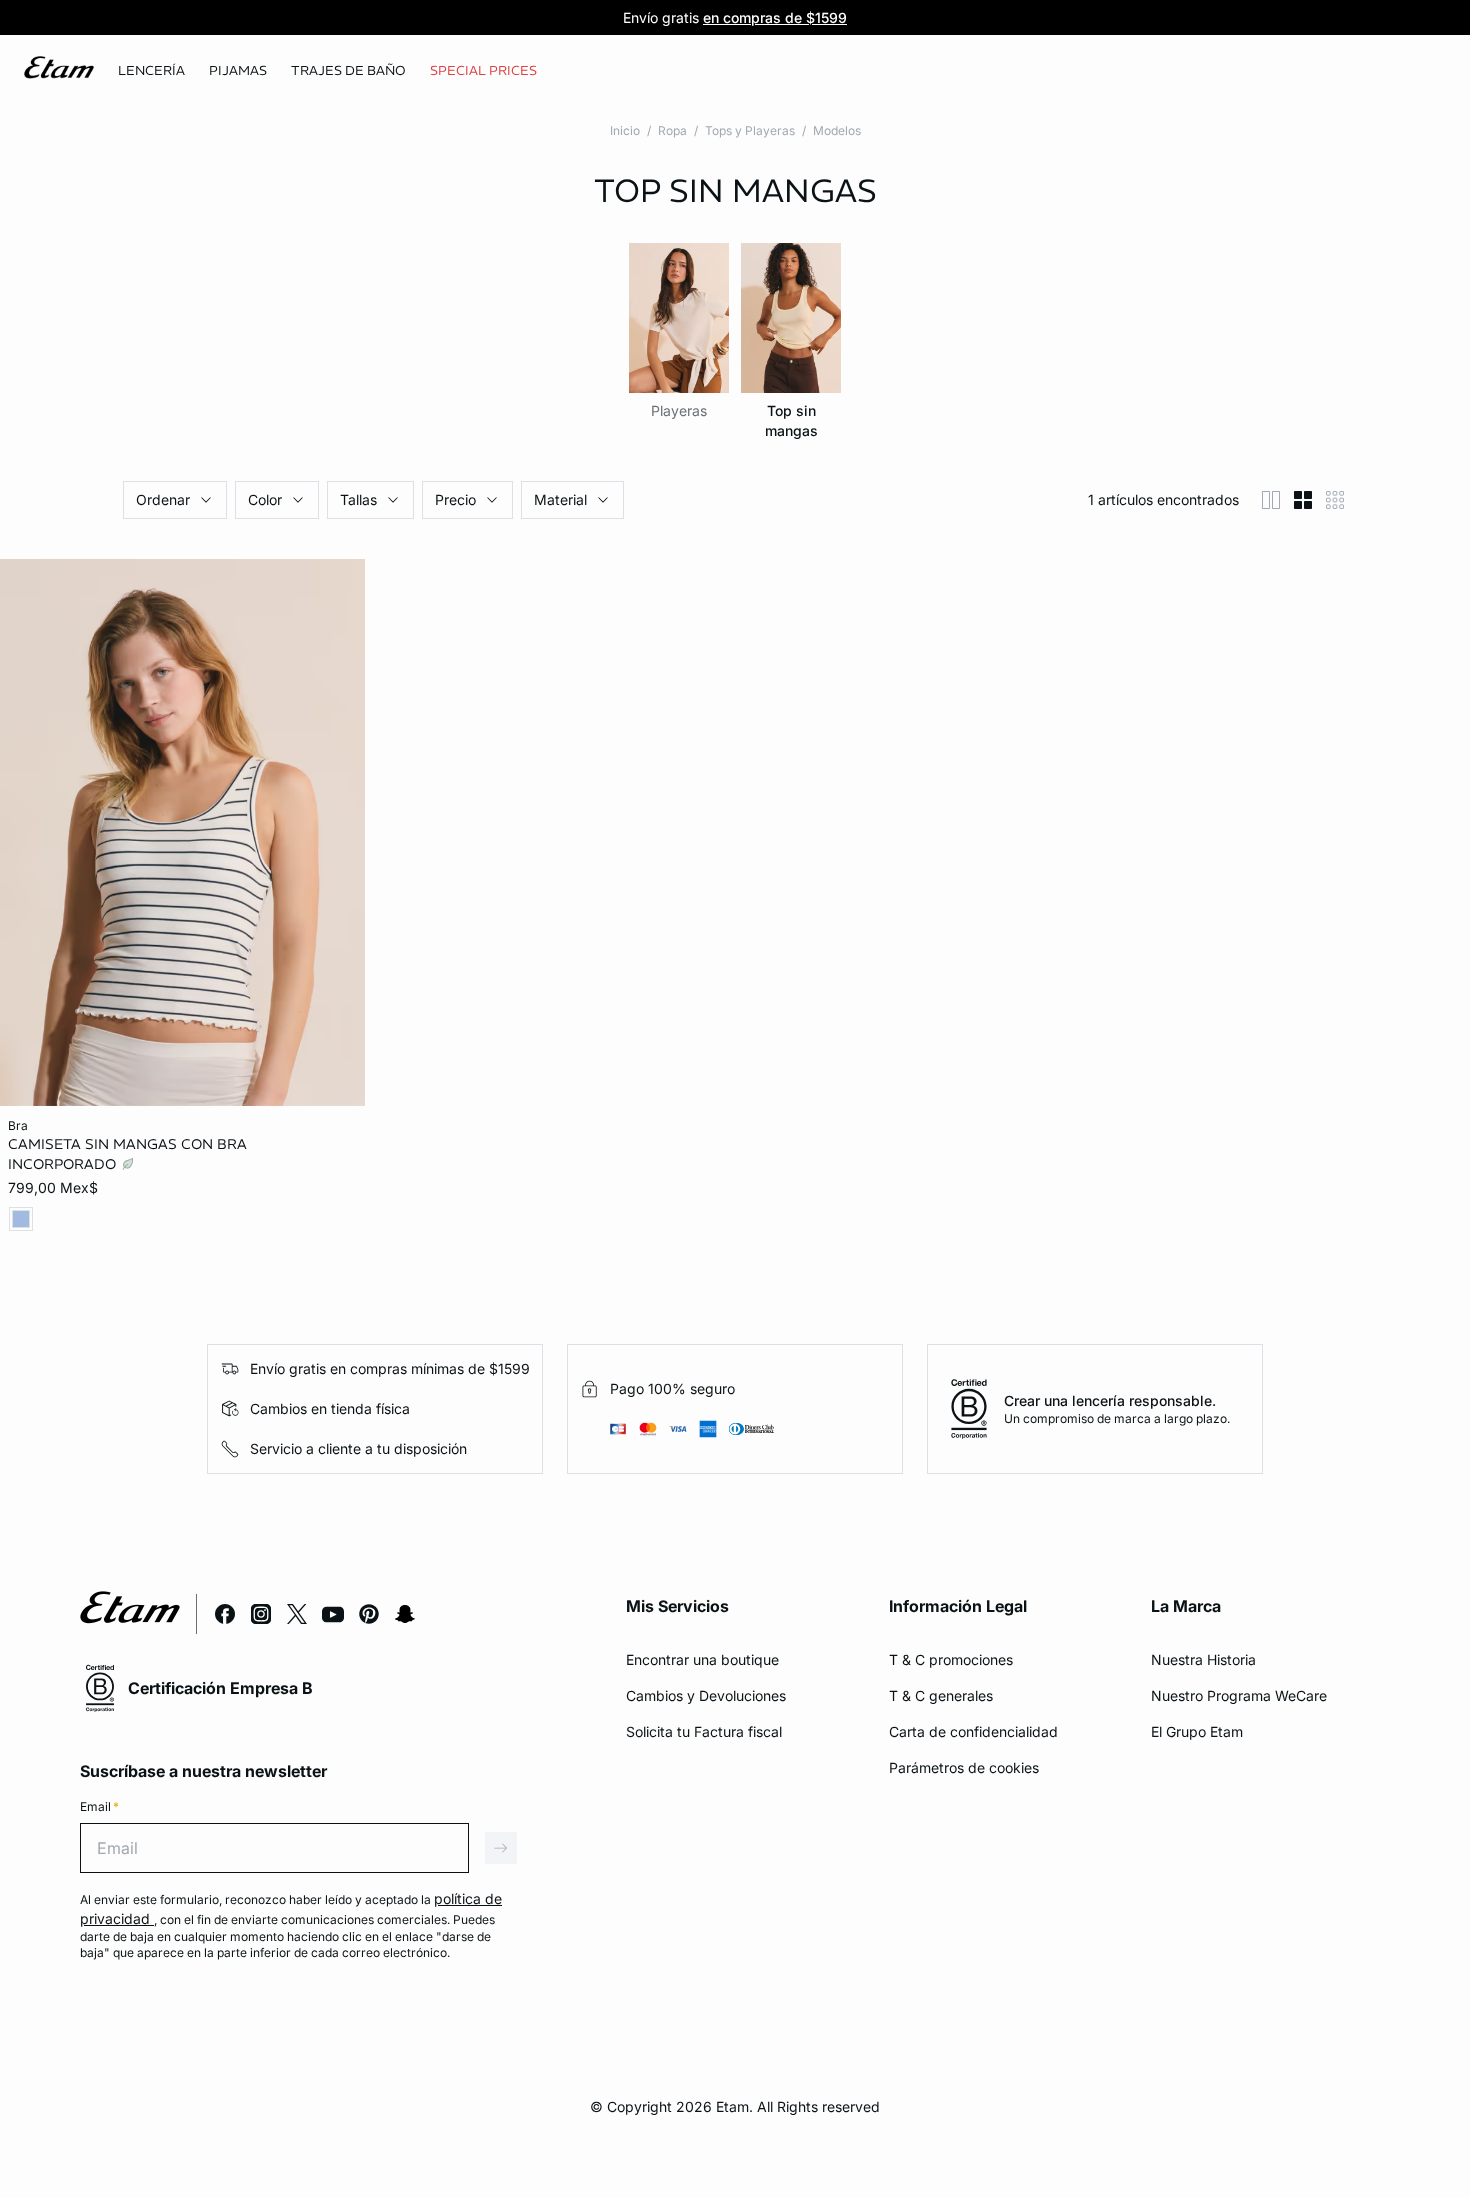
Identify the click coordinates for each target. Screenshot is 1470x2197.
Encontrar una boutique (702, 1659)
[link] (483, 71)
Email (99, 1806)
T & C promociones (951, 1659)
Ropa (672, 130)
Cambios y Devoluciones (706, 1695)
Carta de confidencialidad (973, 1731)
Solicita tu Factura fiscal (704, 1731)
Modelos (837, 130)
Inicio (625, 130)
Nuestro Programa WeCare (1239, 1695)
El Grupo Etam (1197, 1731)
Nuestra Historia (1203, 1659)
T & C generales (941, 1695)
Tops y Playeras (750, 130)
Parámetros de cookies (964, 1767)
